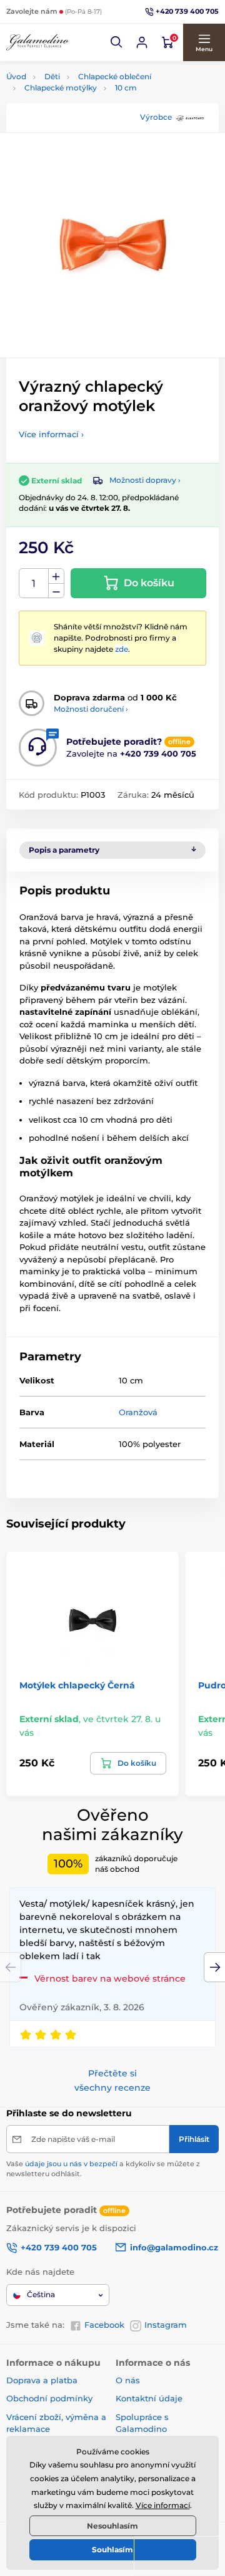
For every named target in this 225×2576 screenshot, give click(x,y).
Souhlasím (112, 2549)
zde (122, 649)
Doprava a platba (42, 2380)
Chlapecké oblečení (115, 76)
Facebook (104, 2325)
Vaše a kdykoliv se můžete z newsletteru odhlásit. (103, 2168)
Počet (34, 583)
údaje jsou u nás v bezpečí (71, 2164)
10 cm (126, 88)
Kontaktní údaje (149, 2398)
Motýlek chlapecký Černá (77, 1685)
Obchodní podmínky (49, 2398)
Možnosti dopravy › (145, 480)
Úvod (16, 76)
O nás (128, 2380)
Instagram (166, 2325)
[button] (117, 42)
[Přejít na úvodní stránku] (37, 42)
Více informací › (51, 434)
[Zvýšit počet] (56, 576)
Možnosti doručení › (91, 709)
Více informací (163, 2505)
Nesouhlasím (112, 2526)
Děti (52, 76)
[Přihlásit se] (142, 42)
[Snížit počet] (56, 591)
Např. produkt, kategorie (86, 110)
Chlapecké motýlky (61, 88)
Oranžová (138, 1412)
